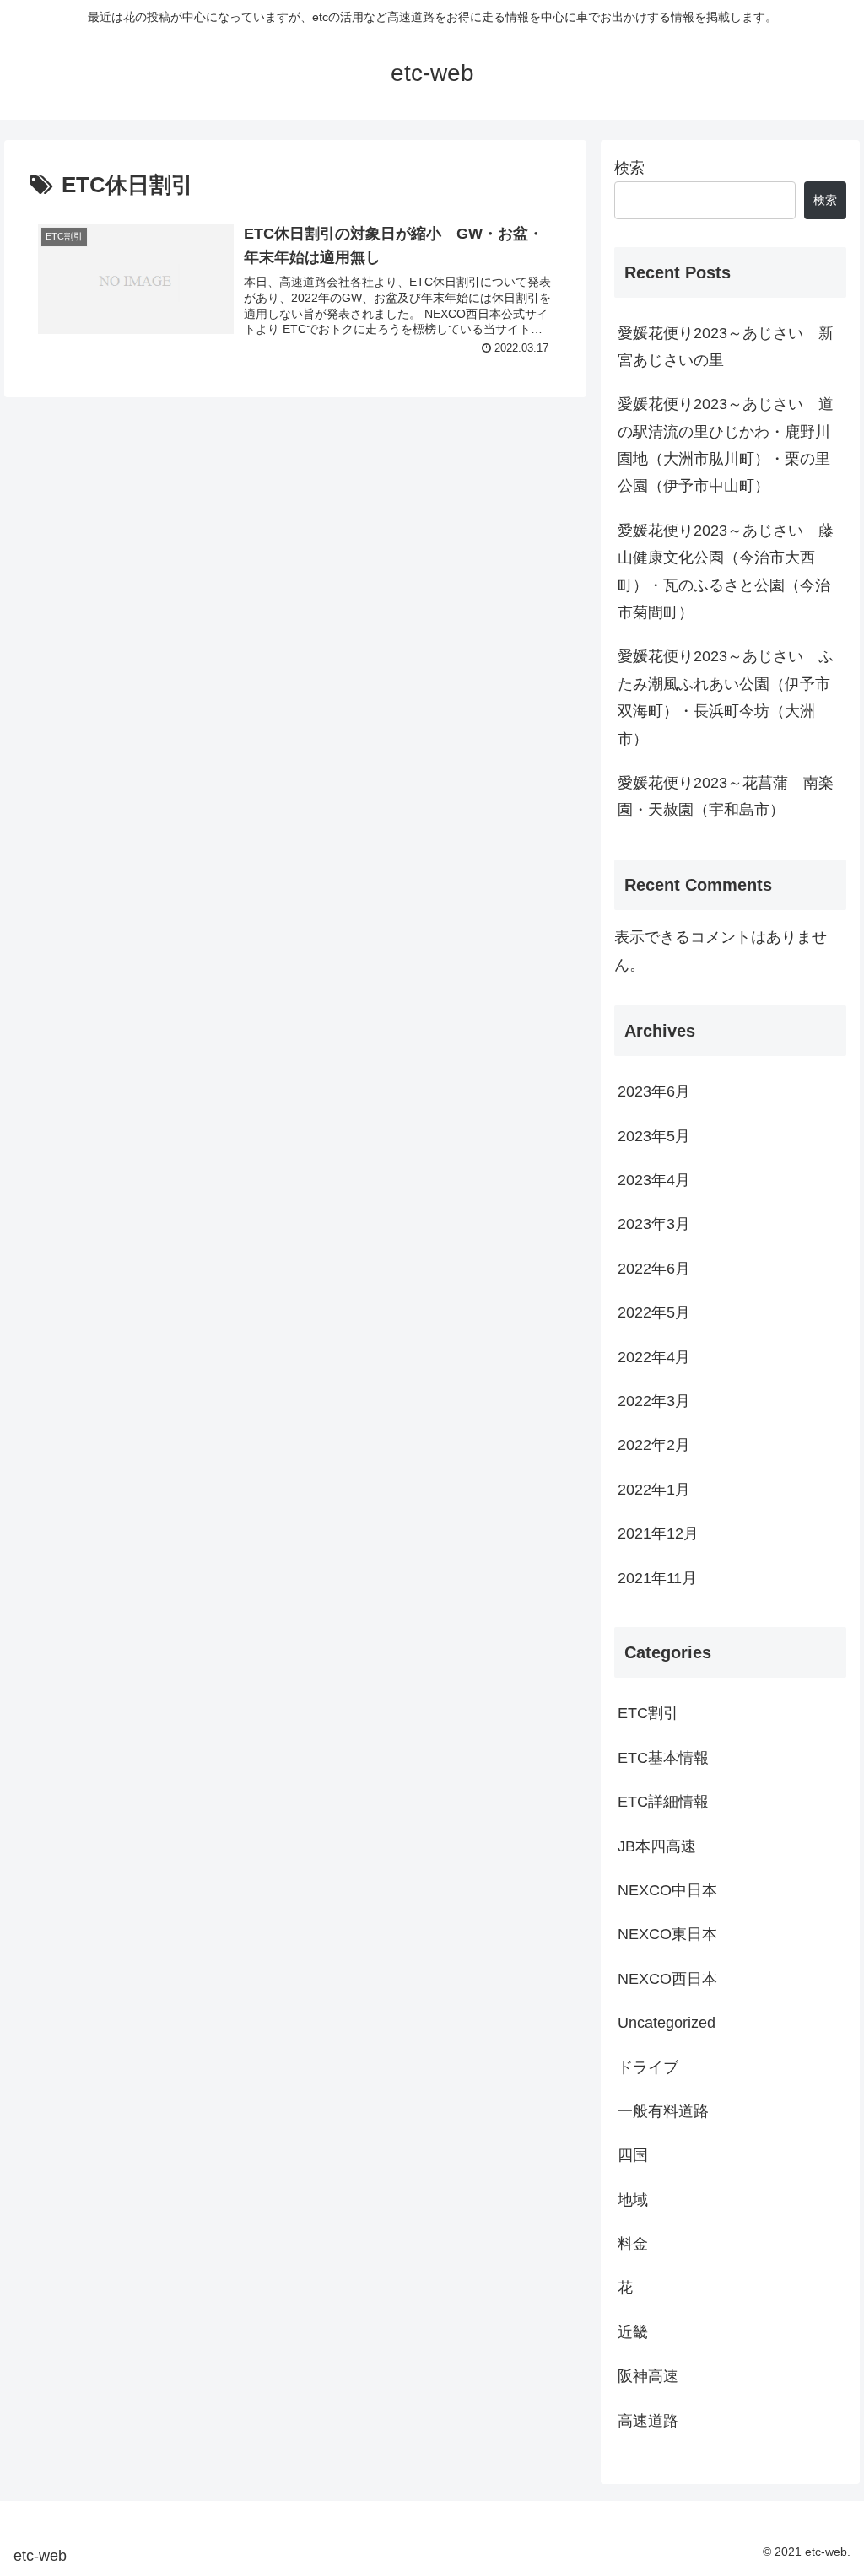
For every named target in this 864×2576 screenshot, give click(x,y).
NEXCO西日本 (667, 1979)
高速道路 (648, 2421)
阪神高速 (648, 2376)
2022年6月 (654, 1269)
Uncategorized (667, 2023)
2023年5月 (654, 1136)
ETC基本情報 (663, 1758)
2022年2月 (654, 1445)
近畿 (633, 2332)
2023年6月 (654, 1091)
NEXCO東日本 (667, 1934)
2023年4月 (654, 1180)
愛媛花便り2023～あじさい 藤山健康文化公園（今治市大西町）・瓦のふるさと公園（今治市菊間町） (726, 571)
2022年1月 (654, 1490)
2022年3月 (654, 1401)
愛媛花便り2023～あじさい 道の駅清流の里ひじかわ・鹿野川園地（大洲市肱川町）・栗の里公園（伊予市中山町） (726, 445)
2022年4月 (654, 1357)
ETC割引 (648, 1713)
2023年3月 (654, 1224)
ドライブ (648, 2067)
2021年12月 (658, 1533)
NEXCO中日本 (667, 1890)
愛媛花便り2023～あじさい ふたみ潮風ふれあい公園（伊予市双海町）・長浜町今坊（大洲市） (726, 697)
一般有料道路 (663, 2111)
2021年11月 (657, 1578)
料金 (633, 2244)
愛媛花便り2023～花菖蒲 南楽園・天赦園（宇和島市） (726, 796)
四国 (633, 2155)
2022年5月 (654, 1312)
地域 (633, 2200)
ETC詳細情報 (663, 1802)
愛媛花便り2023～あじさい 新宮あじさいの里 (726, 347)
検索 (629, 168)
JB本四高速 (657, 1846)
